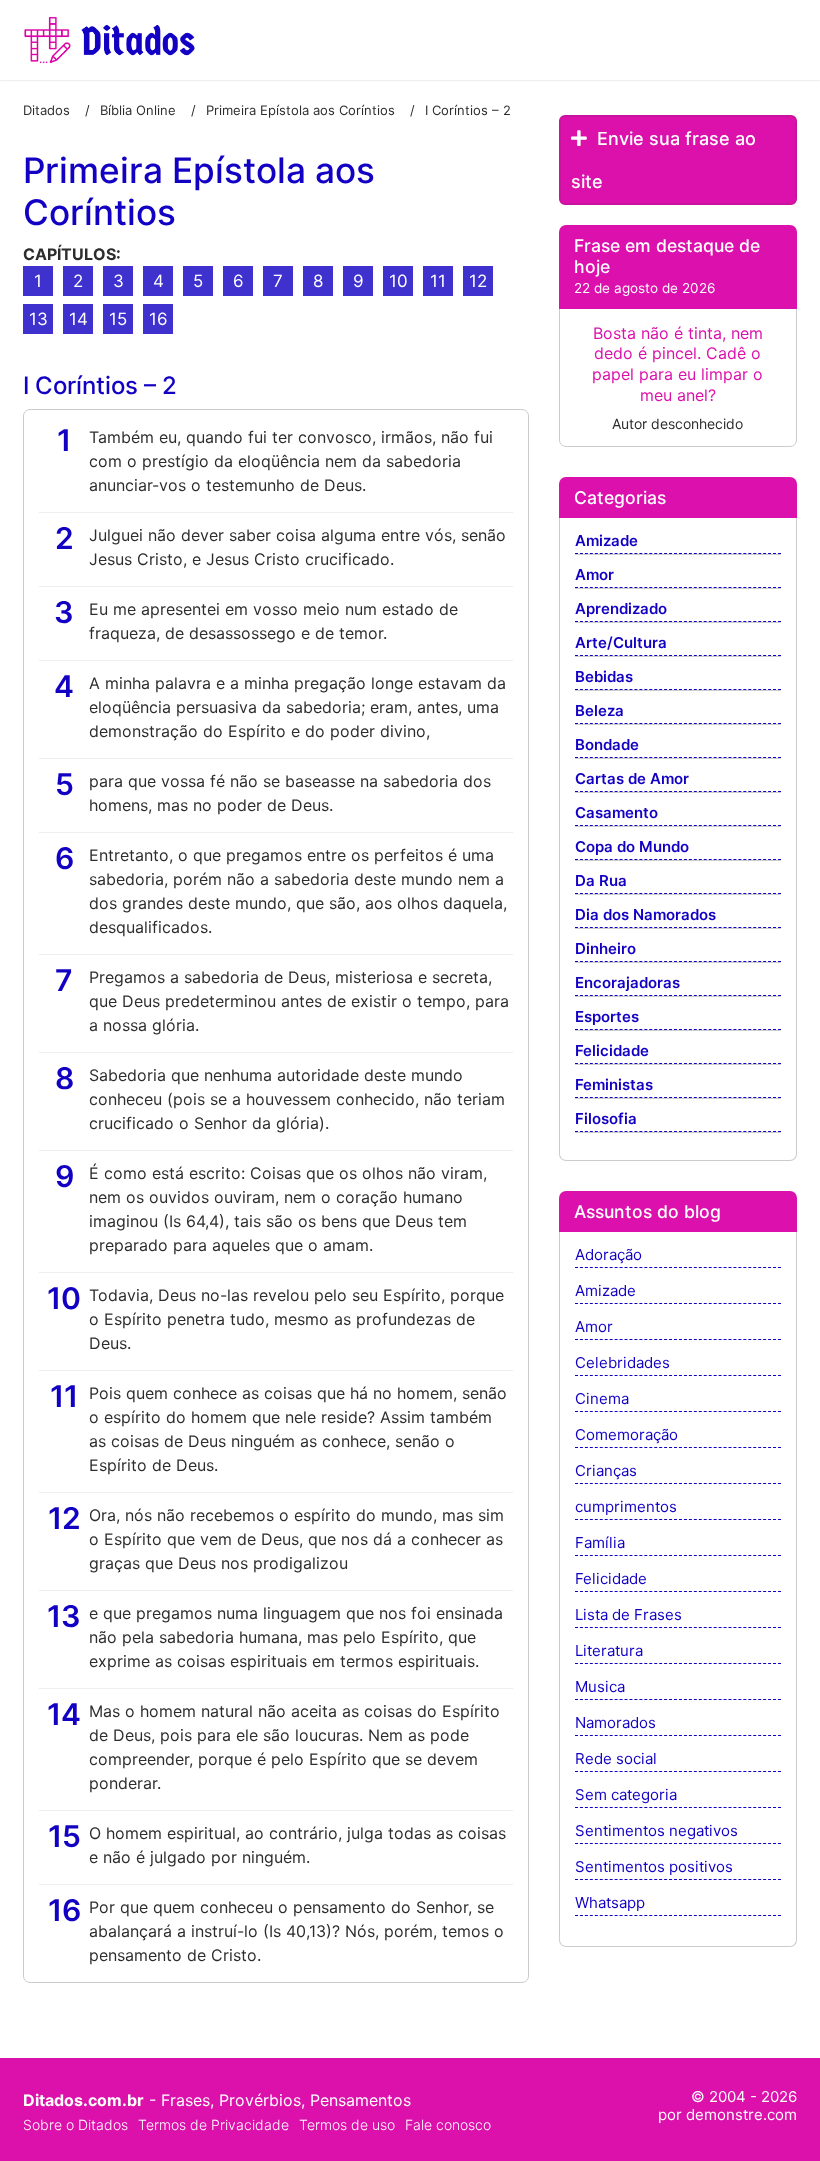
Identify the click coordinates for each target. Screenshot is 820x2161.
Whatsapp (610, 1903)
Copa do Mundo (632, 847)
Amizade (606, 541)
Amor (594, 575)
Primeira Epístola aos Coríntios (199, 191)
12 (478, 281)
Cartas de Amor (632, 779)
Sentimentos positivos (654, 1867)
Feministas (614, 1085)
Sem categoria (626, 1795)
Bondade (607, 745)
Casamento (616, 813)
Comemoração (626, 1435)
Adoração (608, 1255)
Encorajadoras (627, 983)
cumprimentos (626, 1507)
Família (600, 1543)
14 (78, 319)
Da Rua (601, 881)
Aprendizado (621, 609)
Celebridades (622, 1363)
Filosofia (606, 1119)
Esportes (607, 1017)
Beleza (599, 711)
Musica (600, 1687)
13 (38, 319)
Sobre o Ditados (75, 2124)
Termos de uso (347, 2124)
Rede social (616, 1759)
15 (118, 319)
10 (398, 281)
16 (158, 319)
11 (438, 281)
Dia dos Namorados (645, 915)
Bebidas (604, 677)
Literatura (609, 1651)
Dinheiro (605, 949)
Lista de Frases (628, 1615)
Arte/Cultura (621, 643)
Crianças (606, 1471)
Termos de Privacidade (213, 2124)
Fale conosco (448, 2124)
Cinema (602, 1399)
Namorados (615, 1723)
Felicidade (612, 1051)
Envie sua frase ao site (663, 160)
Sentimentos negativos (656, 1831)
